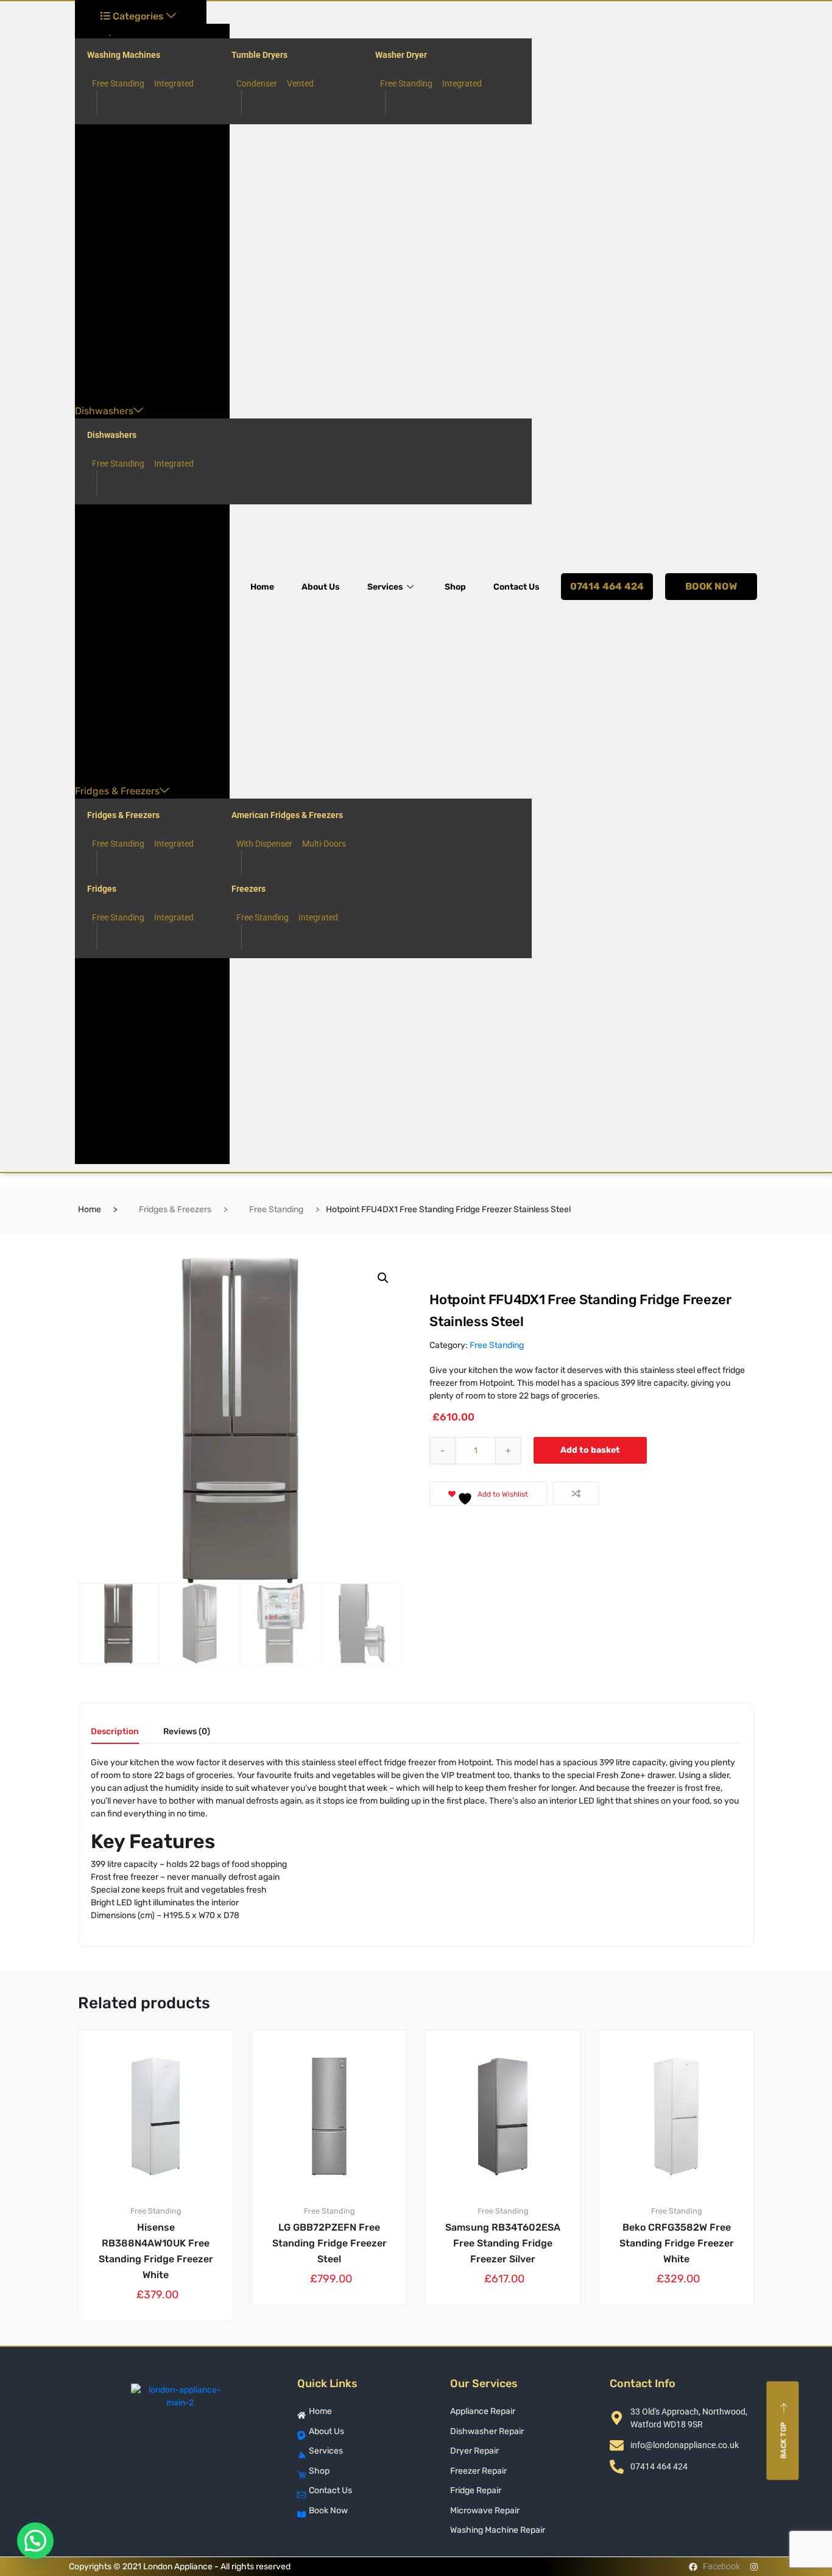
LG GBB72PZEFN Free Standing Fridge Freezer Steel (330, 2243)
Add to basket (590, 1450)
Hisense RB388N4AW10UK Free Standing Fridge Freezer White (156, 2251)
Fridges (102, 889)
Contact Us (516, 587)
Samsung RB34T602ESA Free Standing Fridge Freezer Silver (503, 2243)
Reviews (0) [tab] (187, 1732)
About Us (321, 587)
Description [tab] (115, 1732)
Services (385, 587)
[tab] (115, 1736)
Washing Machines (124, 55)
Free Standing (276, 1209)
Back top (784, 2440)
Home (262, 587)
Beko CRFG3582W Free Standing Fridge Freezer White (677, 2243)
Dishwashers (104, 411)
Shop (455, 587)
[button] (383, 1278)
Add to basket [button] (163, 2363)
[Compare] (576, 1493)
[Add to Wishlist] (201, 2041)
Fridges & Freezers (117, 791)
